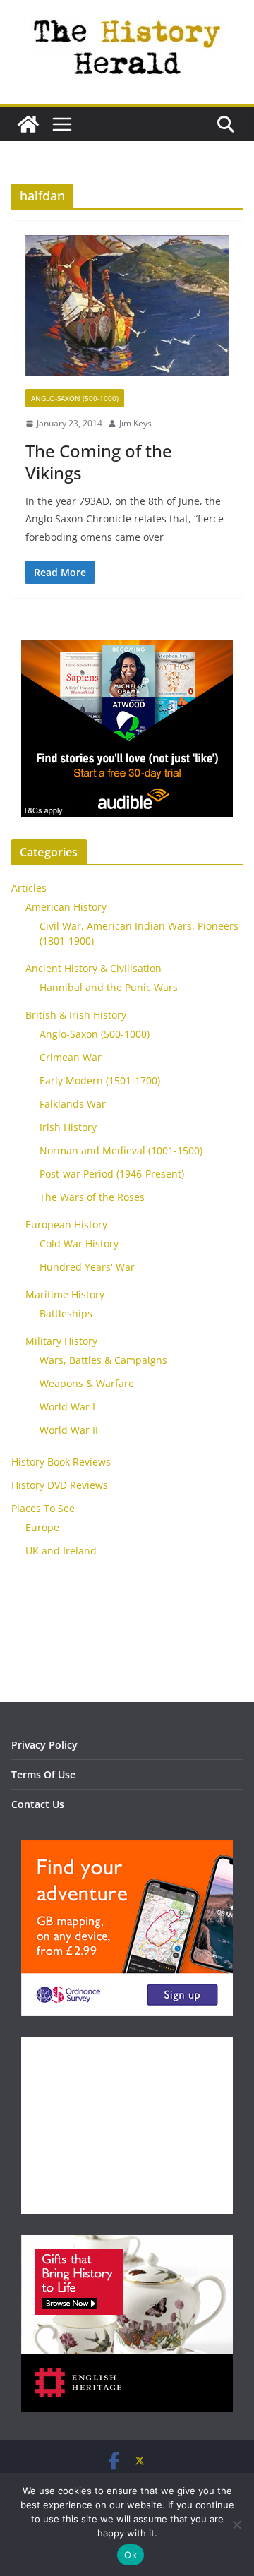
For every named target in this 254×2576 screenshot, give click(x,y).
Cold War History (79, 1244)
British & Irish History (76, 1015)
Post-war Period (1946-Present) (112, 1174)
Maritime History (65, 1294)
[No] (236, 2524)
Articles (29, 888)
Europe (42, 1527)
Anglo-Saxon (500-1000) (75, 398)
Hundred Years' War (87, 1267)
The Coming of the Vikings (99, 462)
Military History (61, 1341)
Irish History (68, 1127)
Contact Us (38, 1804)
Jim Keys (135, 423)
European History (66, 1224)
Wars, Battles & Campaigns (103, 1360)
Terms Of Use (43, 1774)
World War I (67, 1407)
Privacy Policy (44, 1745)
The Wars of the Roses (92, 1197)
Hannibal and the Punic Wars (109, 987)
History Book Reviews (61, 1462)
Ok (131, 2555)
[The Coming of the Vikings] (127, 312)
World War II (69, 1430)
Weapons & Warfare (87, 1383)
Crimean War (71, 1057)
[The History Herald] (28, 124)
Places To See (43, 1508)
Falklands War (73, 1104)
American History (66, 907)
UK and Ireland (61, 1551)
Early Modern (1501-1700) (100, 1080)
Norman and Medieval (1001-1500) (121, 1150)
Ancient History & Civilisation (93, 968)
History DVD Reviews (60, 1485)
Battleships (66, 1313)
